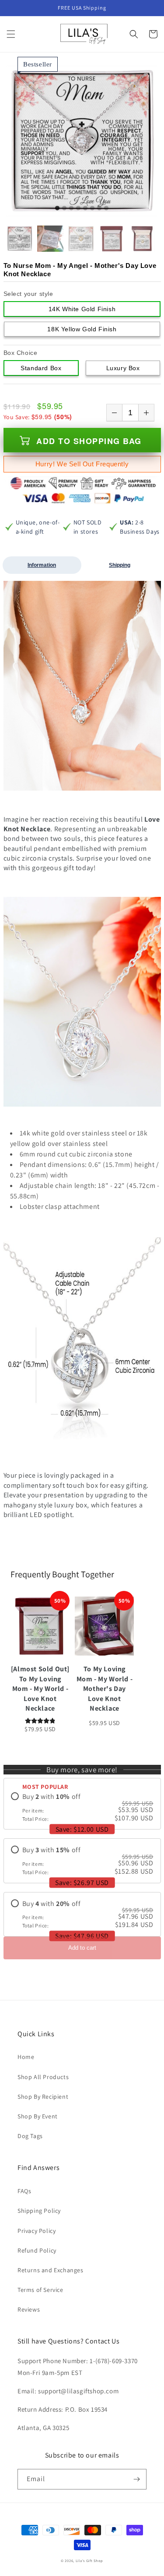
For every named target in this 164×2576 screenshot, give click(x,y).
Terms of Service (40, 2290)
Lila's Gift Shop (89, 2560)
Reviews (29, 2309)
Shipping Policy (39, 2211)
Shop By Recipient (43, 2097)
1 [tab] (57, 208)
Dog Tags (30, 2136)
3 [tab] (71, 208)
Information (42, 565)
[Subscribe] (136, 2479)
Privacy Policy (37, 2231)
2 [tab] (64, 208)
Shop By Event (38, 2116)
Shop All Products (43, 2077)
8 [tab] (106, 208)
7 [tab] (99, 208)
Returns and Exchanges (51, 2270)
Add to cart (82, 1948)
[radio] (82, 1807)
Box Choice (21, 353)
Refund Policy (37, 2250)
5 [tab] (85, 208)
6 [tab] (92, 208)
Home (26, 2057)
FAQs (24, 2191)
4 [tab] (78, 208)
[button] (11, 34)
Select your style (28, 294)
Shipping (120, 565)
